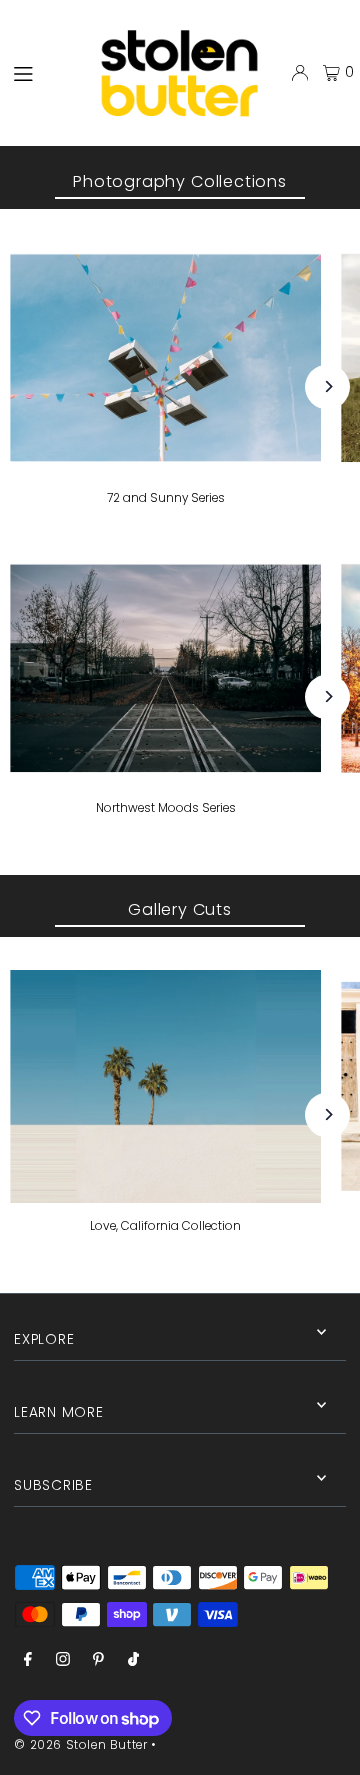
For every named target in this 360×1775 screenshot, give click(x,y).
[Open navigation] (38, 72)
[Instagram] (63, 1660)
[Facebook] (28, 1660)
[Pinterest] (98, 1660)
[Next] (327, 386)
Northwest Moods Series (166, 808)
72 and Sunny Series (166, 498)
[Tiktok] (133, 1660)
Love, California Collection (165, 1226)
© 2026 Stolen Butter (80, 1745)
